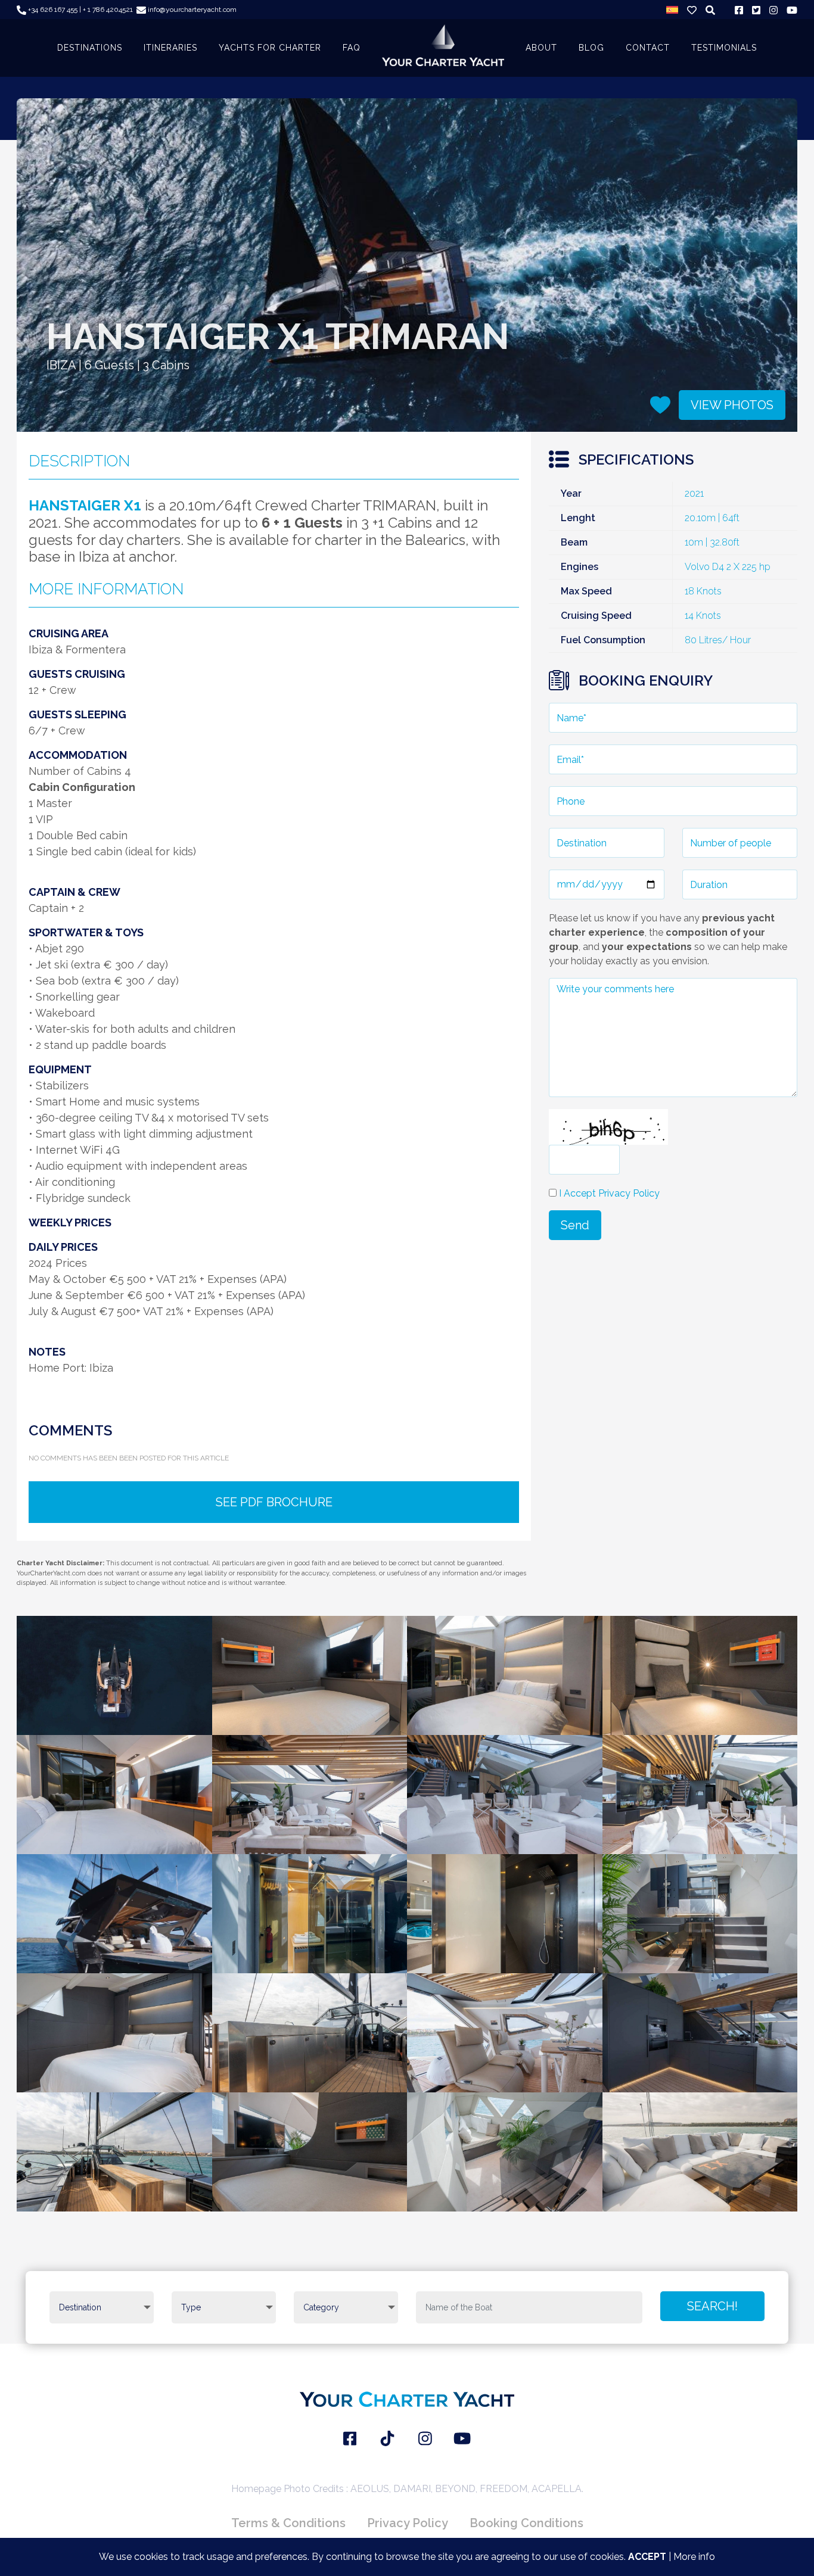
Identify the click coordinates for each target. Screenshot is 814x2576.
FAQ (352, 48)
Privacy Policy (408, 2523)
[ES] (672, 10)
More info (694, 2557)
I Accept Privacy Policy (609, 1193)
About (541, 48)
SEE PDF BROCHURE (274, 1502)
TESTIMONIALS (724, 48)
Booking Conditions (526, 2523)
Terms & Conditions (288, 2523)
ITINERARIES (170, 48)
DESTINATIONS (90, 48)
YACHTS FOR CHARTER (270, 48)
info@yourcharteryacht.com (191, 10)
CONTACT (648, 48)
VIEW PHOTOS (732, 405)
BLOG (591, 48)
